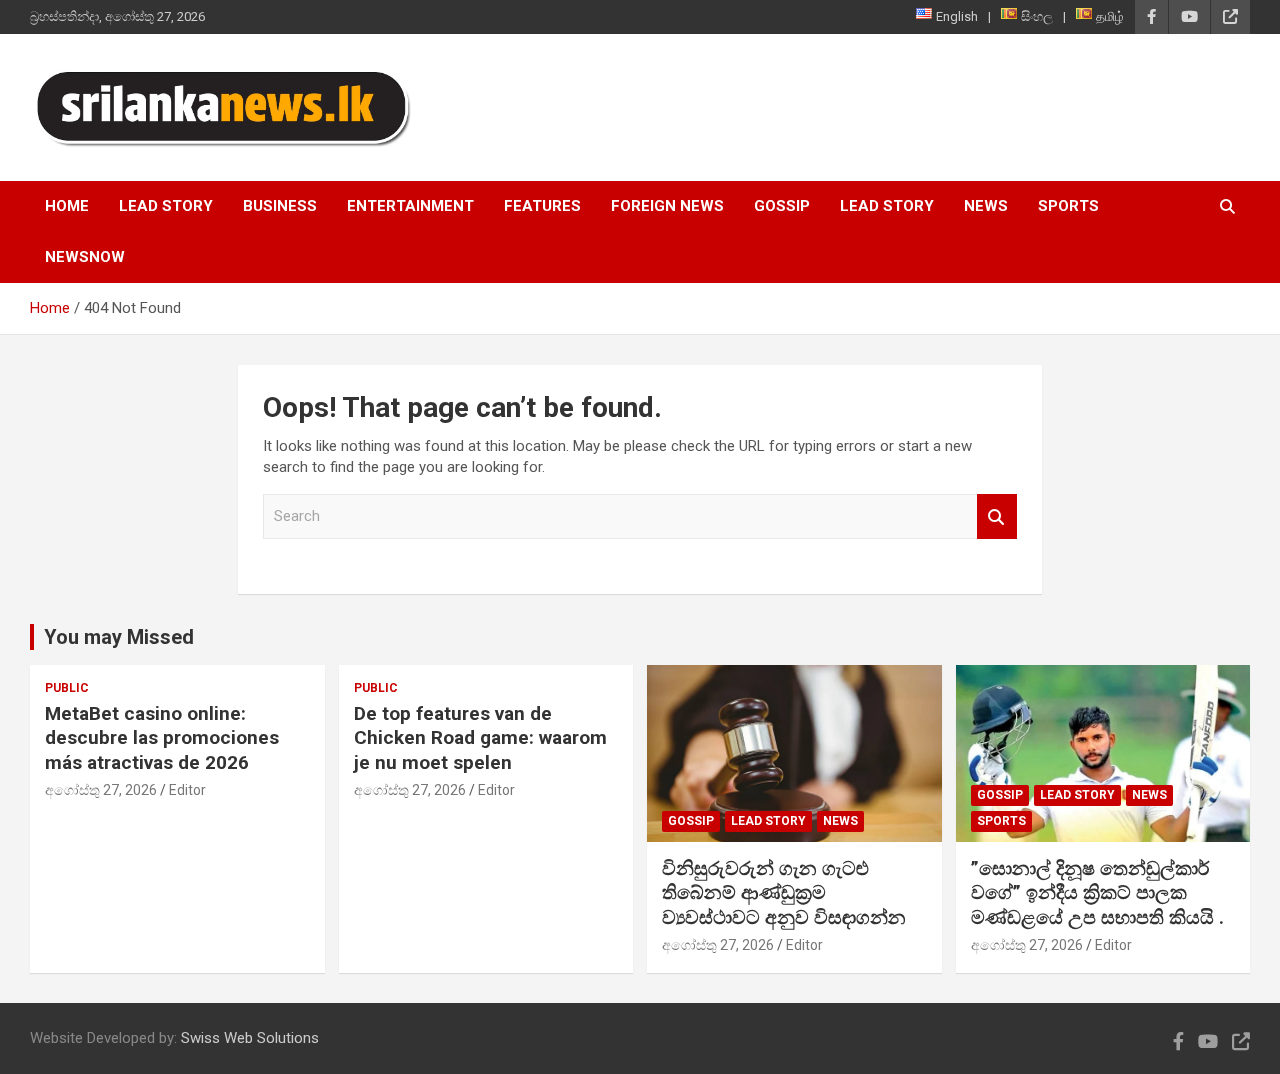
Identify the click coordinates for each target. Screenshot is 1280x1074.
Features (542, 206)
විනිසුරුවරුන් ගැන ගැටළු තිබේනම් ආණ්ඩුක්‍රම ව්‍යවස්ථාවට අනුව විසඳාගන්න (784, 893)
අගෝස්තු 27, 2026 (101, 790)
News (986, 206)
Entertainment (410, 206)
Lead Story (166, 206)
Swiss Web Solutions (250, 1038)
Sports (1068, 206)
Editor (187, 790)
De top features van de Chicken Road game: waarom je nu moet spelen (480, 738)
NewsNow (85, 257)
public (67, 688)
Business (280, 206)
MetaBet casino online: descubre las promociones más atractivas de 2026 (162, 738)
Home (67, 206)
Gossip (782, 206)
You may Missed (119, 637)
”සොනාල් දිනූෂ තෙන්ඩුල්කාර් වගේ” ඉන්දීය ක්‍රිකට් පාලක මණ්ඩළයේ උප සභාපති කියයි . (1097, 893)
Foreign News (667, 206)
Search (997, 516)
